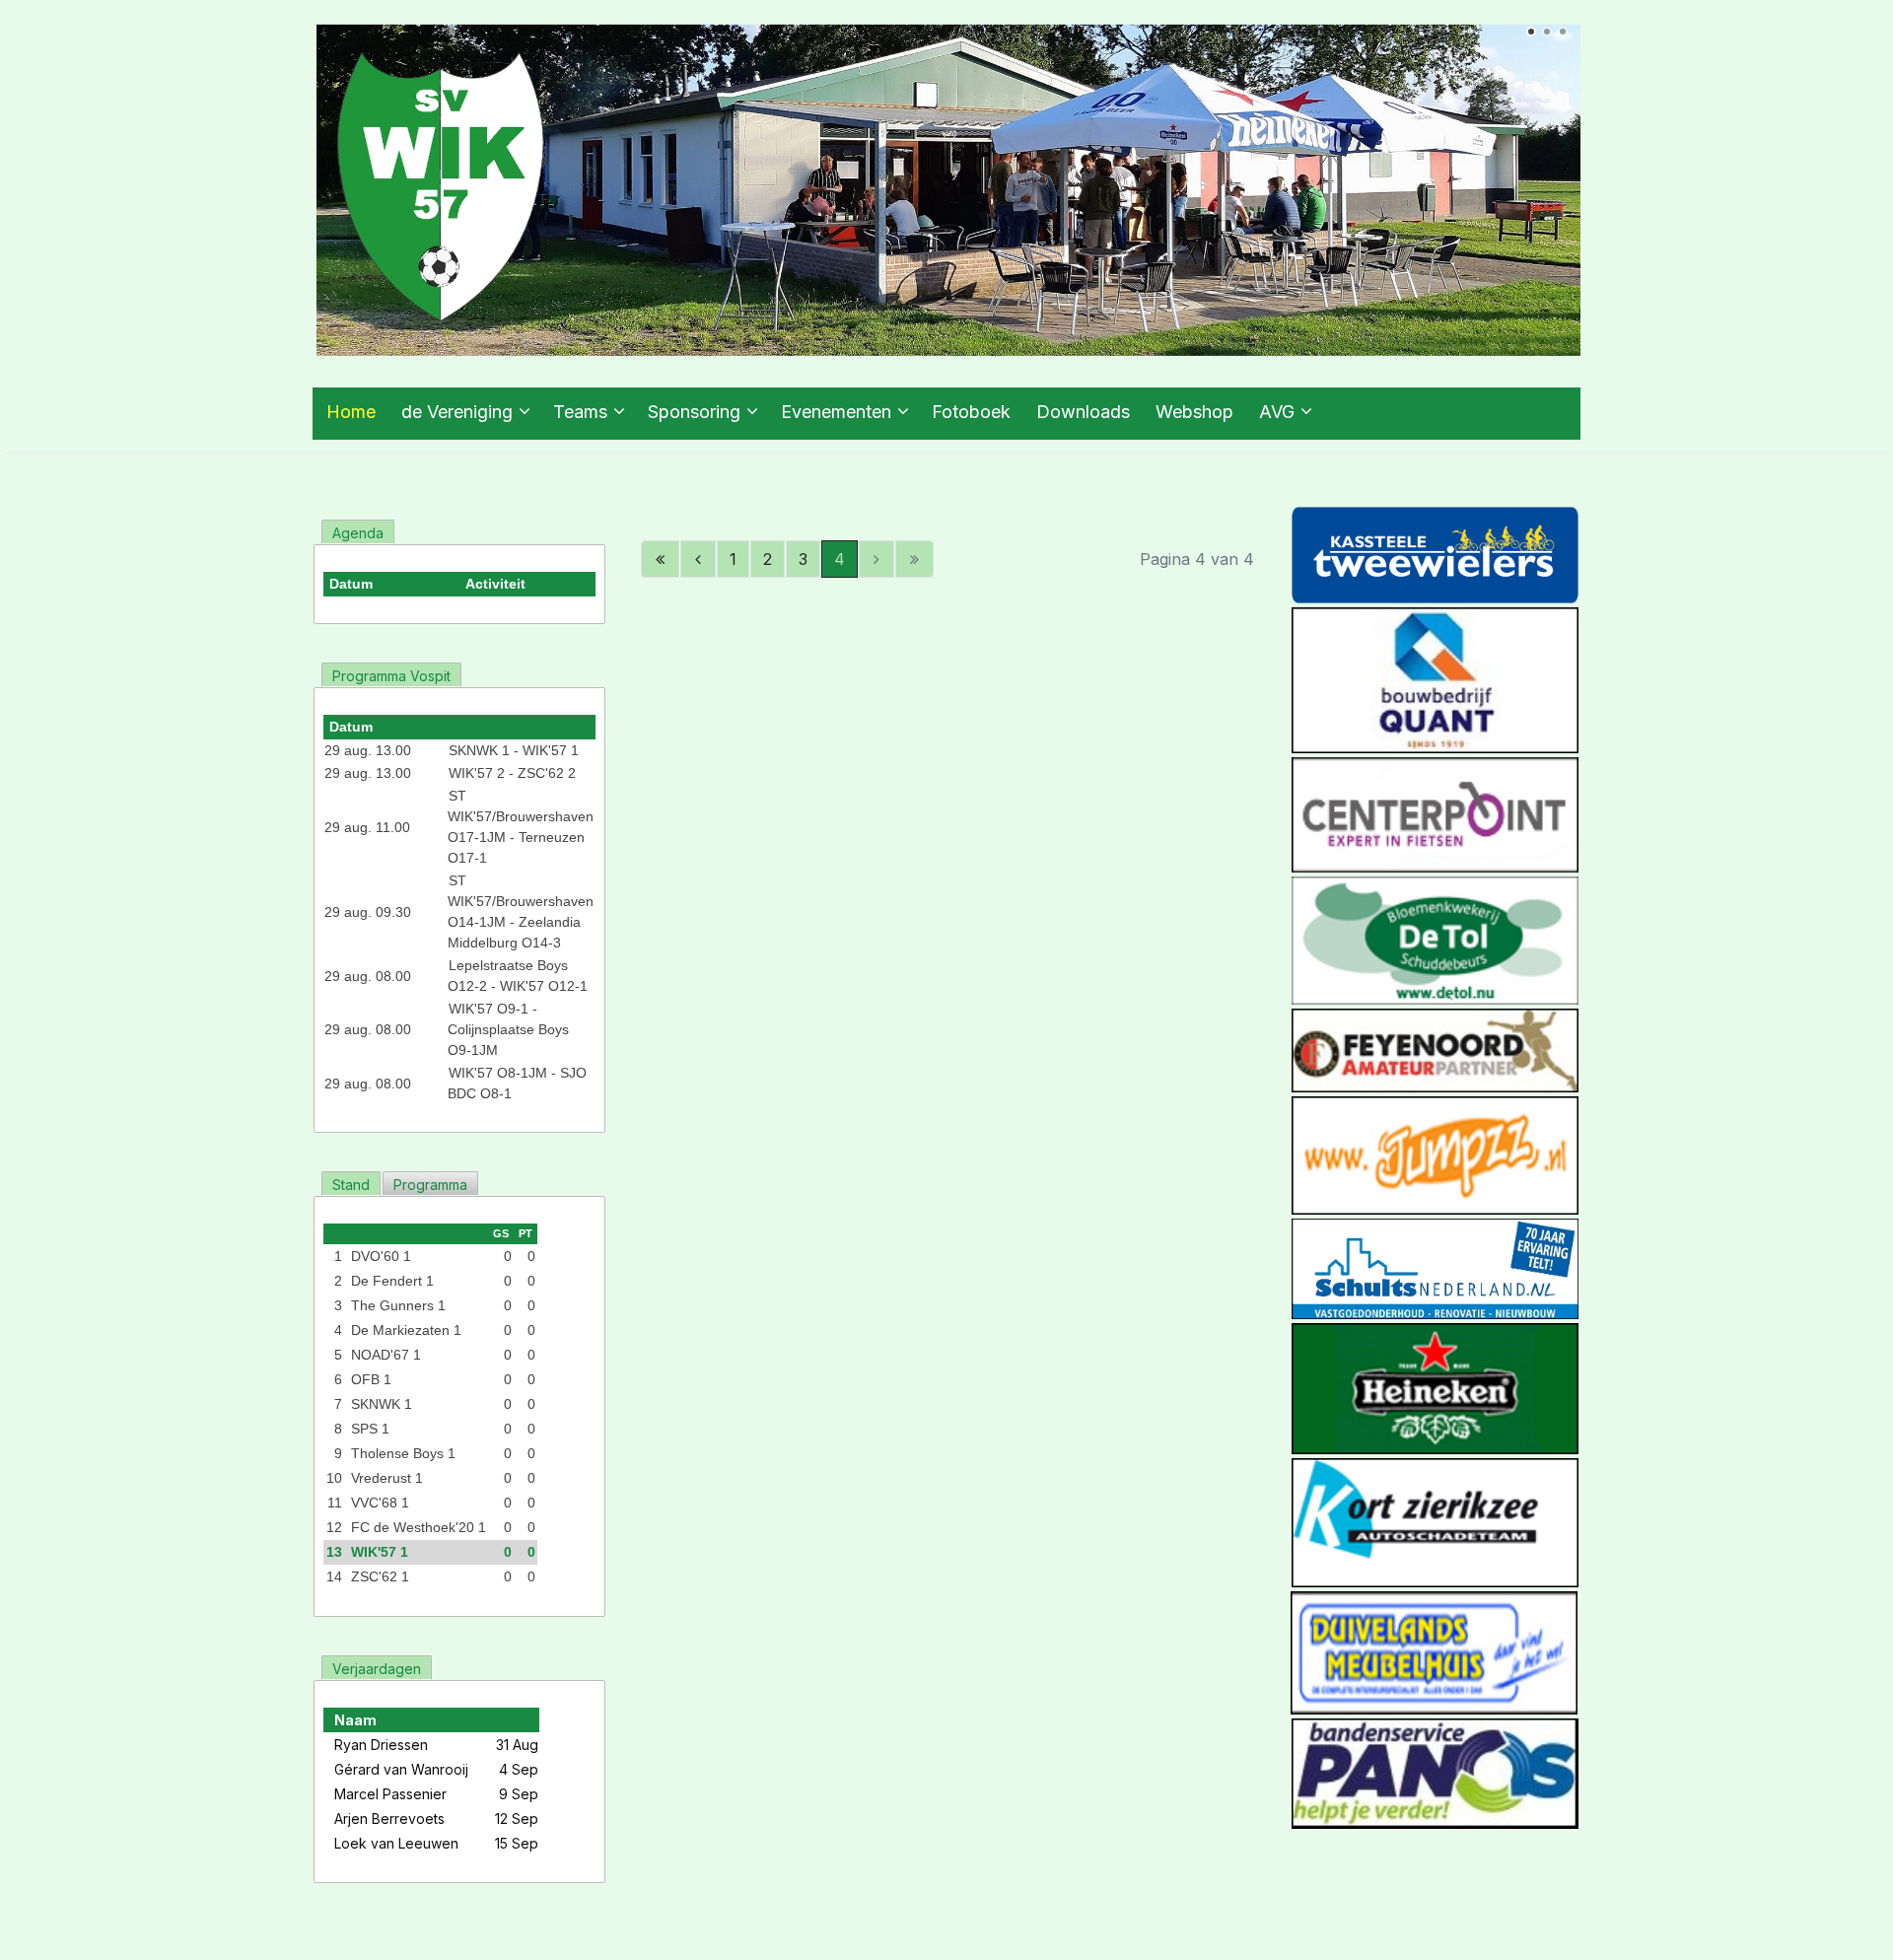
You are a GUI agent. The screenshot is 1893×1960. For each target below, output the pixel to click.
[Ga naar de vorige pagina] (698, 559)
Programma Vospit (391, 676)
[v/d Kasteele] (1436, 554)
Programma (430, 1185)
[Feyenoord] (1436, 1049)
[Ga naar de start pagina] (660, 559)
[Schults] (1436, 1267)
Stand (351, 1185)
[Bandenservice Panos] (1436, 1772)
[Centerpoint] (1436, 813)
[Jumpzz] (1436, 1155)
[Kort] (1436, 1521)
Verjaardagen (377, 1669)
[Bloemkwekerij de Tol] (1436, 939)
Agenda (358, 533)
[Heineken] (1436, 1387)
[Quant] (1436, 679)
